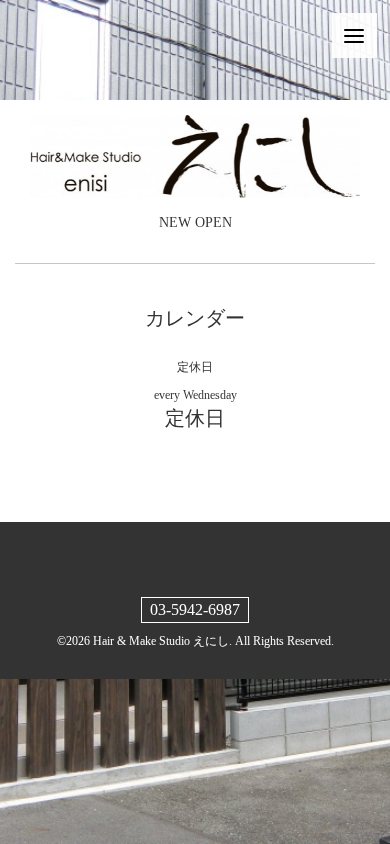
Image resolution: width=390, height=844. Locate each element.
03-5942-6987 (195, 609)
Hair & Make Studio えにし (161, 641)
